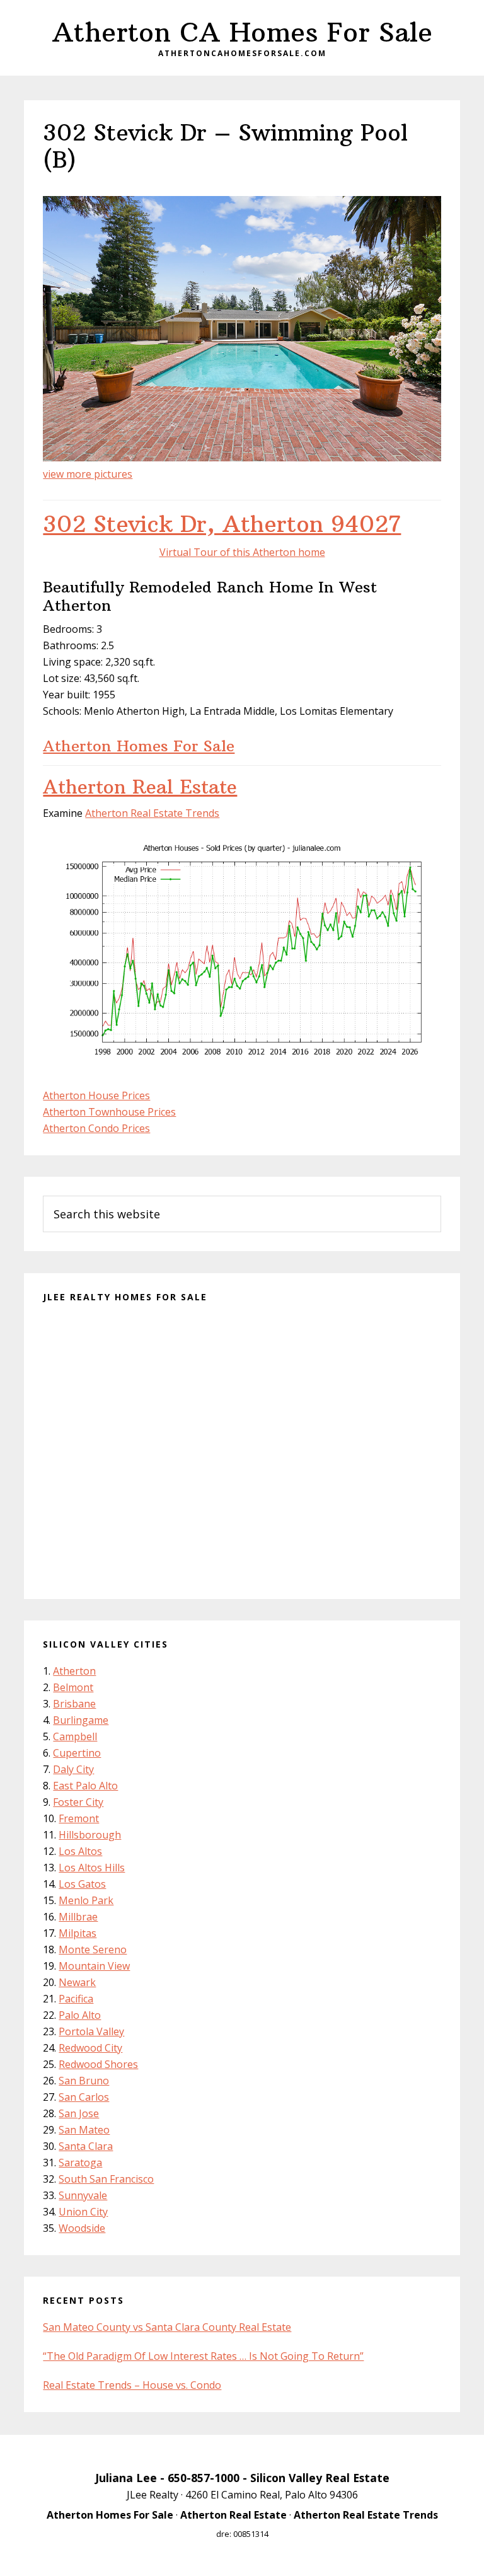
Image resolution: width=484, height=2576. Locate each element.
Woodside (82, 2228)
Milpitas (78, 1933)
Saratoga (80, 2163)
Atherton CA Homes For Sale (242, 32)
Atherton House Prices (96, 1095)
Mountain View (94, 1966)
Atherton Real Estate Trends (152, 813)
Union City (83, 2212)
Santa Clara (86, 2146)
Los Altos (80, 1851)
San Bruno (84, 2081)
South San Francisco (106, 2179)
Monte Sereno (93, 1949)
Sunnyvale (83, 2195)
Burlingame (81, 1720)
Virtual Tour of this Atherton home (242, 552)
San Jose (79, 2113)
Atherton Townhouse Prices (109, 1112)
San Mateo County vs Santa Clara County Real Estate (167, 2327)
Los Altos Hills (92, 1868)
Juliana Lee (126, 2478)
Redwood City (90, 2048)
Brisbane (74, 1704)
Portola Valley (91, 2031)
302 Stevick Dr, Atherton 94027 (222, 524)
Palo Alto (80, 2015)
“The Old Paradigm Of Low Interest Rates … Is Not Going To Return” (203, 2356)
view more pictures (88, 474)
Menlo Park (86, 1900)
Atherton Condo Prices (96, 1128)
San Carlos (84, 2097)
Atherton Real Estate (140, 787)
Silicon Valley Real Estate (320, 2478)
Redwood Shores (98, 2064)
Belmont (73, 1687)
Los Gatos (82, 1884)
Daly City (73, 1769)
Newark (77, 1982)
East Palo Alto (85, 1786)
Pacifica (76, 1999)
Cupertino (77, 1753)
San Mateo (84, 2130)
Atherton (74, 1671)
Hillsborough (90, 1835)
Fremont (79, 1818)
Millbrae (78, 1917)
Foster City (78, 1802)
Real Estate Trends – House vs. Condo (132, 2385)
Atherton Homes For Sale (139, 746)
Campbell (75, 1736)
